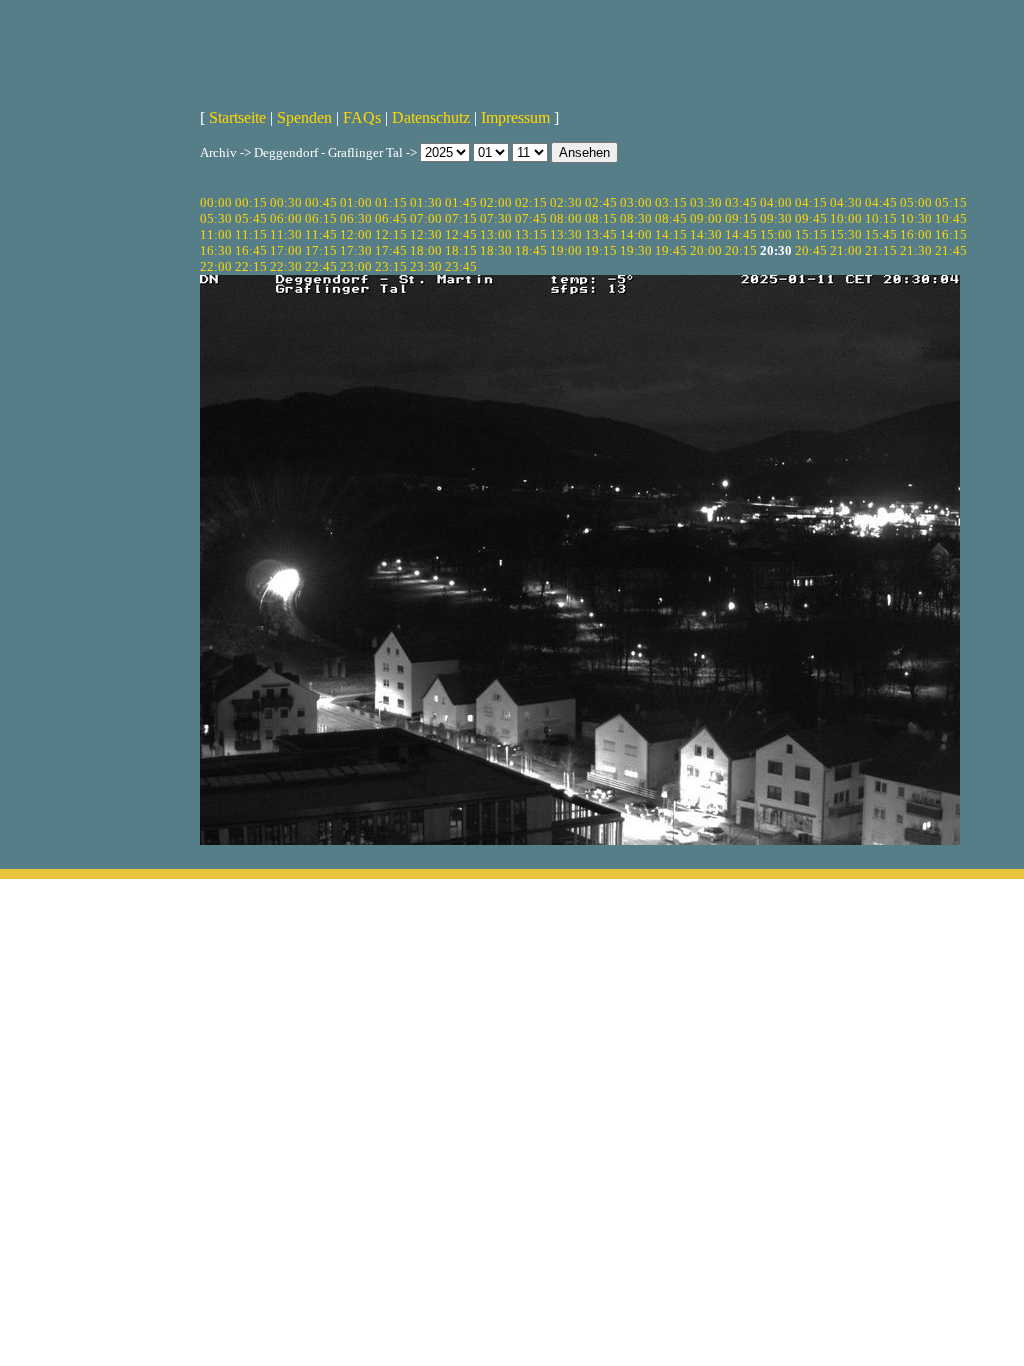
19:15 (601, 250)
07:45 (531, 218)
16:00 (916, 234)
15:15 (811, 234)
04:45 (881, 202)
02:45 (601, 202)
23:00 (356, 266)
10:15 (881, 218)
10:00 (846, 218)
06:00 (286, 218)
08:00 (566, 218)
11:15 (251, 234)
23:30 (426, 266)
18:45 (531, 250)
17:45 (391, 250)
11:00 (216, 234)
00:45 (321, 202)
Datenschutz (431, 117)
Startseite (237, 117)
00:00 (216, 202)
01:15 (391, 202)
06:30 (356, 218)
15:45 (881, 234)
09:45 (811, 218)
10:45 (951, 218)
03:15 (671, 202)
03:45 (741, 202)
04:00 (776, 202)
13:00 (496, 234)
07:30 (496, 218)
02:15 (531, 202)
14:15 (671, 234)
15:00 (776, 234)
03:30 (706, 202)
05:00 (916, 202)
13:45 (601, 234)
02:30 (566, 202)
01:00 (356, 202)
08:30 (636, 218)
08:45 (671, 218)
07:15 (461, 218)
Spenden (304, 117)
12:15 (391, 234)
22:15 (251, 266)
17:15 (321, 250)
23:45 (461, 266)
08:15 (601, 218)
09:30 (776, 218)
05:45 (251, 218)
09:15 (741, 218)
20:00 (706, 250)
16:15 (951, 234)
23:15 (391, 266)
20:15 (741, 250)
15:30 (846, 234)
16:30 (216, 250)
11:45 (321, 234)
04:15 (811, 202)
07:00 (426, 218)
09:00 (706, 218)
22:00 (216, 266)
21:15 (881, 250)
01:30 (426, 202)
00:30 (286, 202)
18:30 (496, 250)
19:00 (566, 250)
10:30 (916, 218)
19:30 (636, 250)
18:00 (426, 250)
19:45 (671, 250)
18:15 (461, 250)
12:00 (356, 234)
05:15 (951, 202)
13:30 (566, 234)
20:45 (811, 250)
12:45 (461, 234)
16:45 (251, 250)
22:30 (286, 266)
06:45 (391, 218)
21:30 (916, 250)
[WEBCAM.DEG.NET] (512, 47)
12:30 (426, 234)
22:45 (321, 266)
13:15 (531, 234)
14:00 (636, 234)
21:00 (846, 250)
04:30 (846, 202)
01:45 (461, 202)
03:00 (636, 202)
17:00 (286, 250)
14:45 (741, 234)
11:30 (286, 234)
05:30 (216, 218)
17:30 (356, 250)
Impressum (515, 117)
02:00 (496, 202)
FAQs (362, 117)
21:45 (951, 250)
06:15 (321, 218)
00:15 (251, 202)
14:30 (706, 234)
